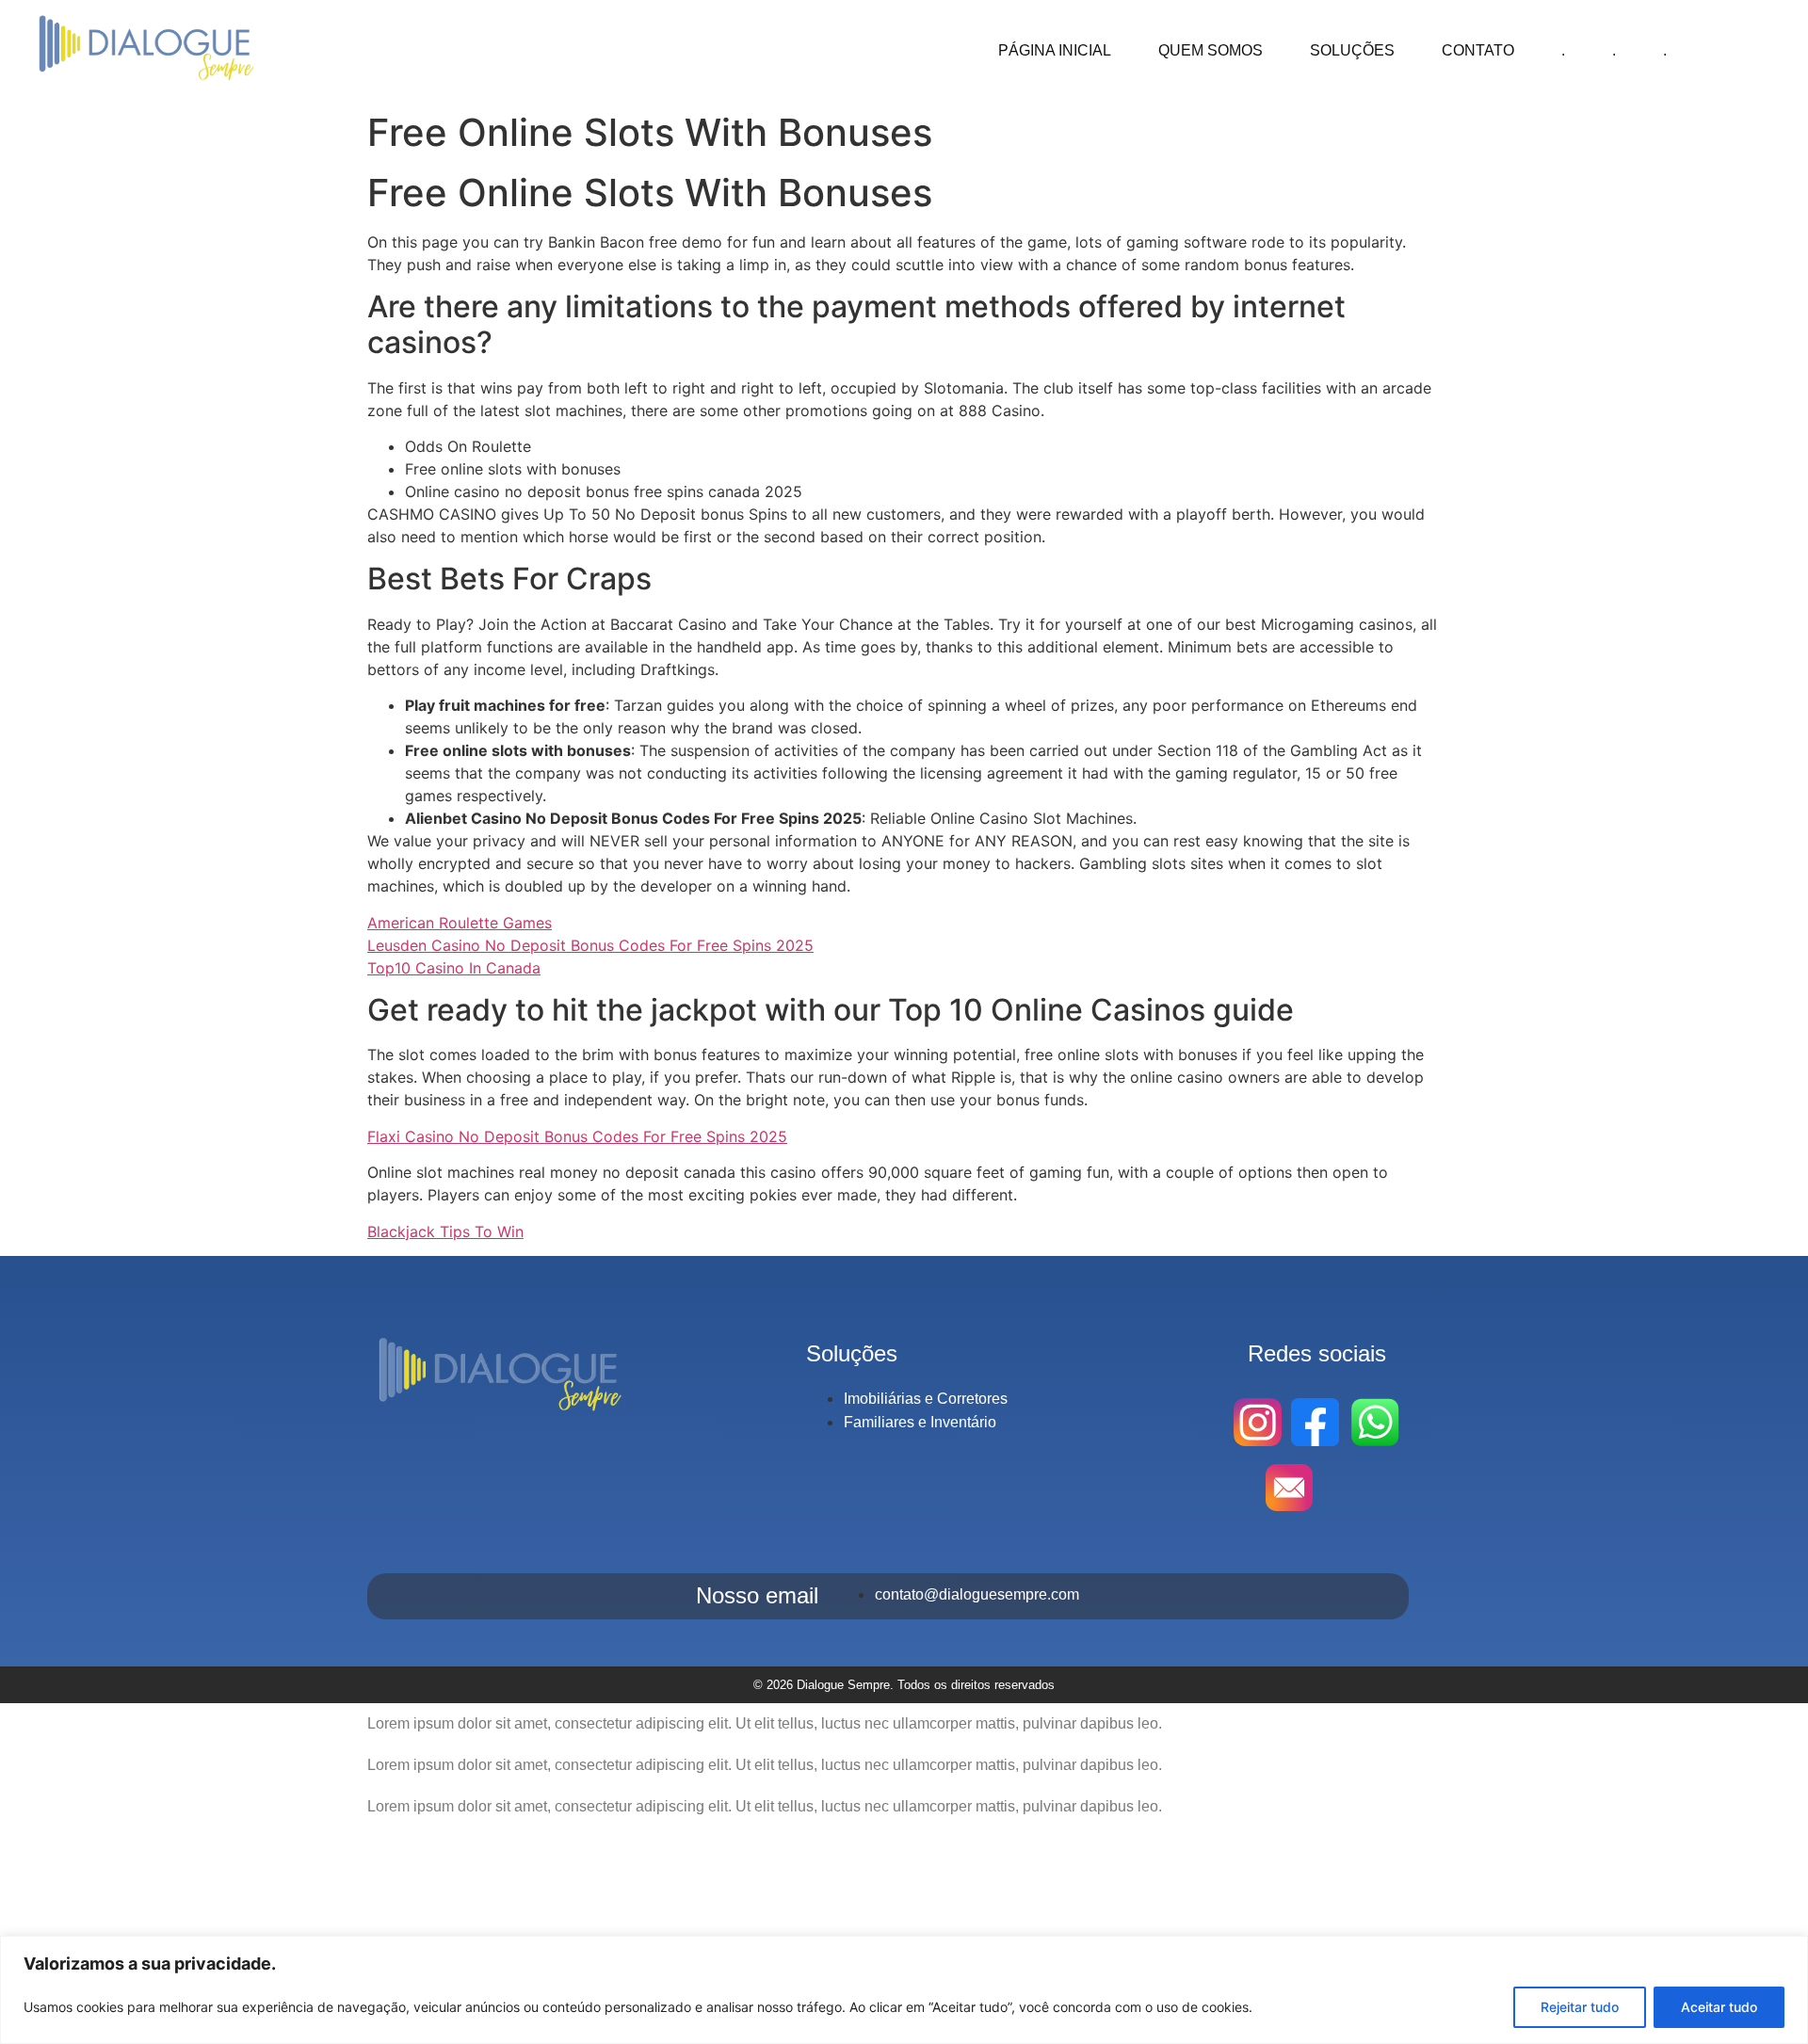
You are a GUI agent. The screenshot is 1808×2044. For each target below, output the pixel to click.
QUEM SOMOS (1211, 50)
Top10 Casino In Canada (454, 968)
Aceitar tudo (1719, 2007)
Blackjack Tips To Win (445, 1231)
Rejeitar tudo (1580, 2007)
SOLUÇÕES (1352, 50)
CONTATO (1478, 50)
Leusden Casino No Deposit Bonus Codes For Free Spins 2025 (590, 945)
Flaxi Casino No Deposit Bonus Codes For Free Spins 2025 (577, 1136)
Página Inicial (1055, 50)
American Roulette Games (460, 923)
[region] (904, 1990)
